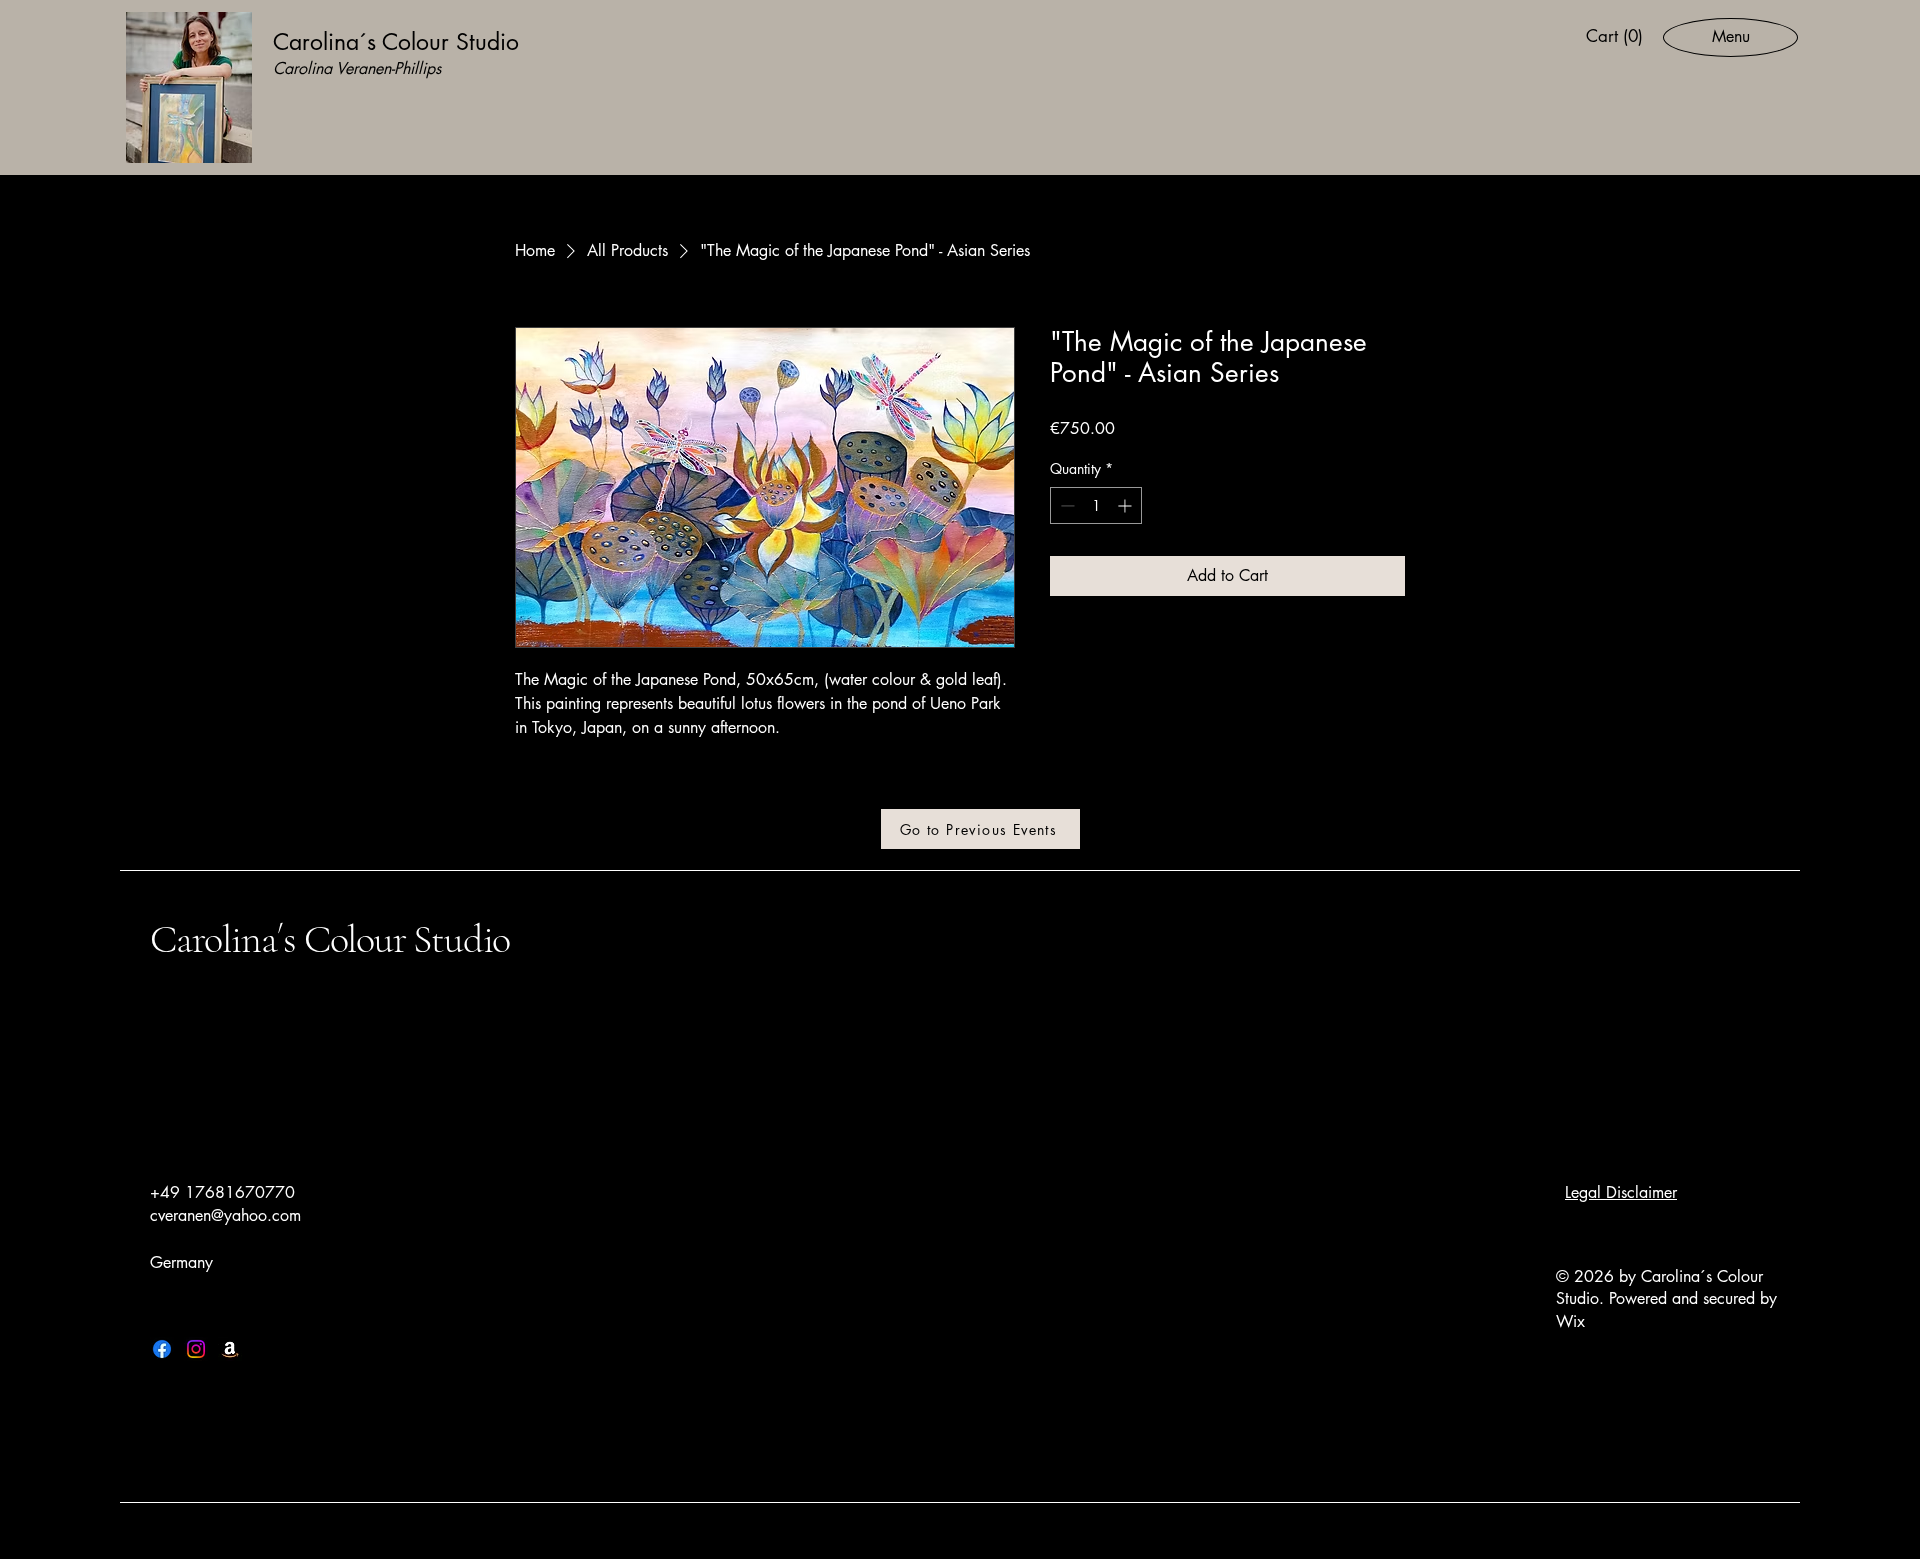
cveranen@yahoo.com (225, 1215)
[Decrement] (1065, 505)
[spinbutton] (1096, 505)
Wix (1573, 1321)
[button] (1617, 36)
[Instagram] (196, 1349)
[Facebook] (162, 1349)
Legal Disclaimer (1621, 1192)
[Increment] (1126, 505)
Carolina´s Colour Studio (330, 939)
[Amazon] (230, 1349)
